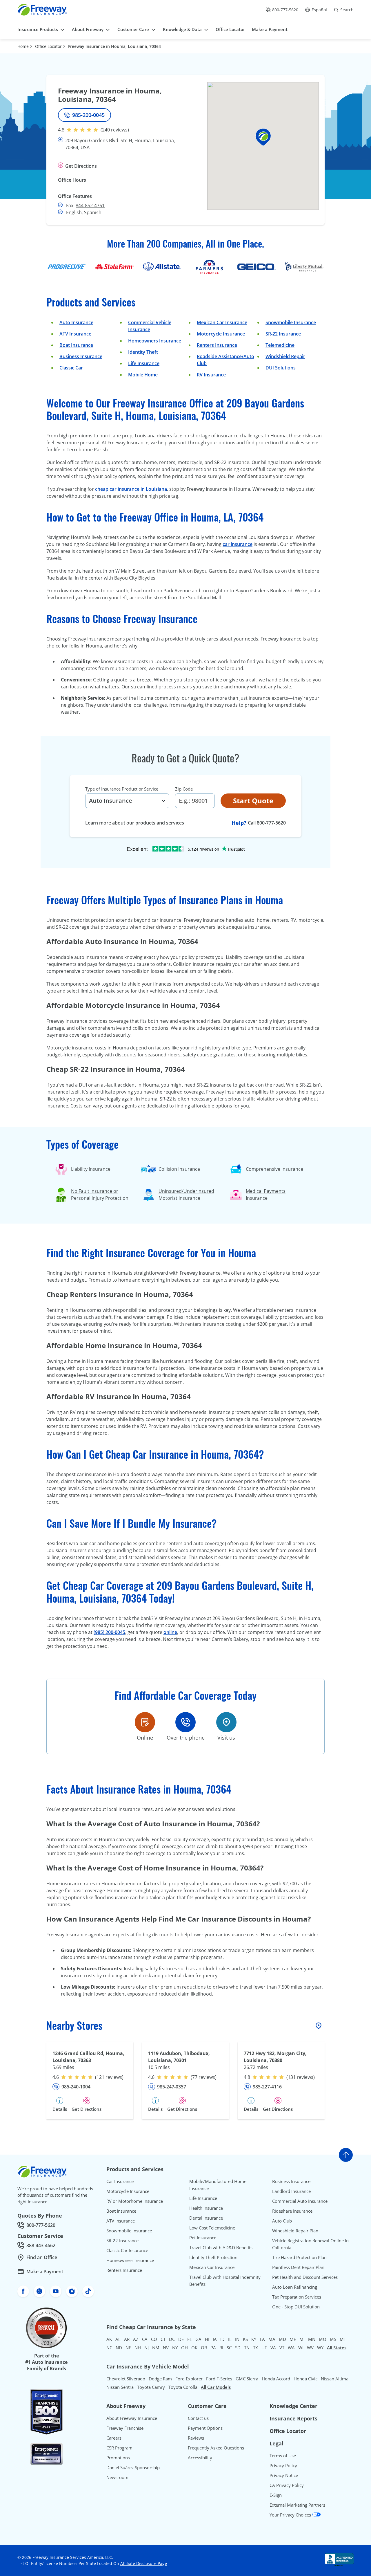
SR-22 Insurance (122, 2241)
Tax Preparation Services (297, 2297)
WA (291, 2348)
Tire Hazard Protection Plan (299, 2257)
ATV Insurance (75, 334)
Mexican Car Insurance (222, 322)
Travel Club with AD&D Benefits (221, 2247)
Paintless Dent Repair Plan (298, 2267)
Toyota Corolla (183, 2387)
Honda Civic (305, 2379)
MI (302, 2339)
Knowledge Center (293, 2406)
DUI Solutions (281, 368)
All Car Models (216, 2387)
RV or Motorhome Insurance (135, 2201)
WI (301, 2348)
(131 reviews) (301, 2077)
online (170, 1632)
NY (175, 2348)
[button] (263, 137)
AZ (136, 2339)
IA (215, 2339)
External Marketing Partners (297, 2505)
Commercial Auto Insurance (300, 2201)
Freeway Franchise (125, 2428)
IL (230, 2339)
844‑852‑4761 (90, 205)
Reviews (196, 2438)
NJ (147, 2348)
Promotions (118, 2458)
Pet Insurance (203, 2238)
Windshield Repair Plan (295, 2231)
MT (343, 2339)
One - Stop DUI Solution (296, 2307)
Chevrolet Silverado (126, 2379)
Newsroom (117, 2477)
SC (229, 2348)
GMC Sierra (247, 2379)
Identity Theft (143, 352)
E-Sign (276, 2495)
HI (207, 2339)
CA (145, 2339)
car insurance (238, 544)
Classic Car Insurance (127, 2250)
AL (118, 2339)
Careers (114, 2438)
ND (119, 2348)
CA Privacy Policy (287, 2485)
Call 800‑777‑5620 (267, 823)
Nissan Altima (335, 2379)
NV (166, 2348)
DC (172, 2339)
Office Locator (48, 46)
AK (109, 2339)
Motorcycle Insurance (221, 334)
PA (213, 2348)
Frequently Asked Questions (216, 2448)
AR (127, 2339)
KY (254, 2339)
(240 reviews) (115, 130)
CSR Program (119, 2448)
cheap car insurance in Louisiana (131, 489)
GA (198, 2339)
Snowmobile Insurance (291, 322)
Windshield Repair (285, 356)
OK (194, 2348)
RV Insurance (211, 375)
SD (238, 2348)
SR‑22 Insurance (283, 334)
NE (128, 2348)
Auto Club (282, 2221)
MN (312, 2339)
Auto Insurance (76, 322)
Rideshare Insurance (292, 2211)
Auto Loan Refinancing (295, 2287)
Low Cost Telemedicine (212, 2228)
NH (138, 2348)
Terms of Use (283, 2456)
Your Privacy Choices (291, 2515)
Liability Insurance (91, 1169)
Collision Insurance (179, 1169)
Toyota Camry (151, 2387)
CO (154, 2339)
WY (320, 2348)
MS (333, 2339)
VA (273, 2348)
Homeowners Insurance (155, 341)
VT (282, 2348)
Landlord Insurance (291, 2191)
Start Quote (253, 801)
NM (156, 2348)
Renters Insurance (217, 345)
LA (262, 2339)
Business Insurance (81, 356)
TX (255, 2348)
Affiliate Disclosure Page (144, 2563)
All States (337, 2348)
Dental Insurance (206, 2218)
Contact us (198, 2418)
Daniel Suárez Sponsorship (133, 2467)
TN (247, 2348)
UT (264, 2348)
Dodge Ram (160, 2379)
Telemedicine (280, 345)
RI (221, 2348)
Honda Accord (276, 2379)
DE (181, 2339)
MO (323, 2339)
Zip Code (184, 789)
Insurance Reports (293, 2418)
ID (222, 2339)
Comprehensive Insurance (274, 1169)
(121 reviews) (109, 2077)
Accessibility (200, 2458)
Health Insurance (206, 2208)
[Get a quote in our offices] (226, 1722)
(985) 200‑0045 (109, 1632)
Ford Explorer (189, 2379)
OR (204, 2348)
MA (272, 2339)
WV (310, 2348)
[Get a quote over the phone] (185, 1722)
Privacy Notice (284, 2475)
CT (163, 2339)
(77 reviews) (204, 2077)
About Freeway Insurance (132, 2418)
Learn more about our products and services (135, 823)
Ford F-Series (219, 2379)
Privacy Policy (283, 2465)
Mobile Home (143, 375)
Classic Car (71, 368)
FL (190, 2339)
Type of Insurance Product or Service (122, 789)
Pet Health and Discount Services (305, 2277)
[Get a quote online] (145, 1722)
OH (184, 2348)
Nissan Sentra (120, 2387)
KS (245, 2339)
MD (282, 2339)
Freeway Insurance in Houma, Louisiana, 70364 (114, 46)
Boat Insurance (76, 345)
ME (293, 2339)
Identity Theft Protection (213, 2257)
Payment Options (205, 2428)
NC (109, 2348)
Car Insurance (120, 2181)
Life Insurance (144, 363)
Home (23, 46)
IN (237, 2339)
